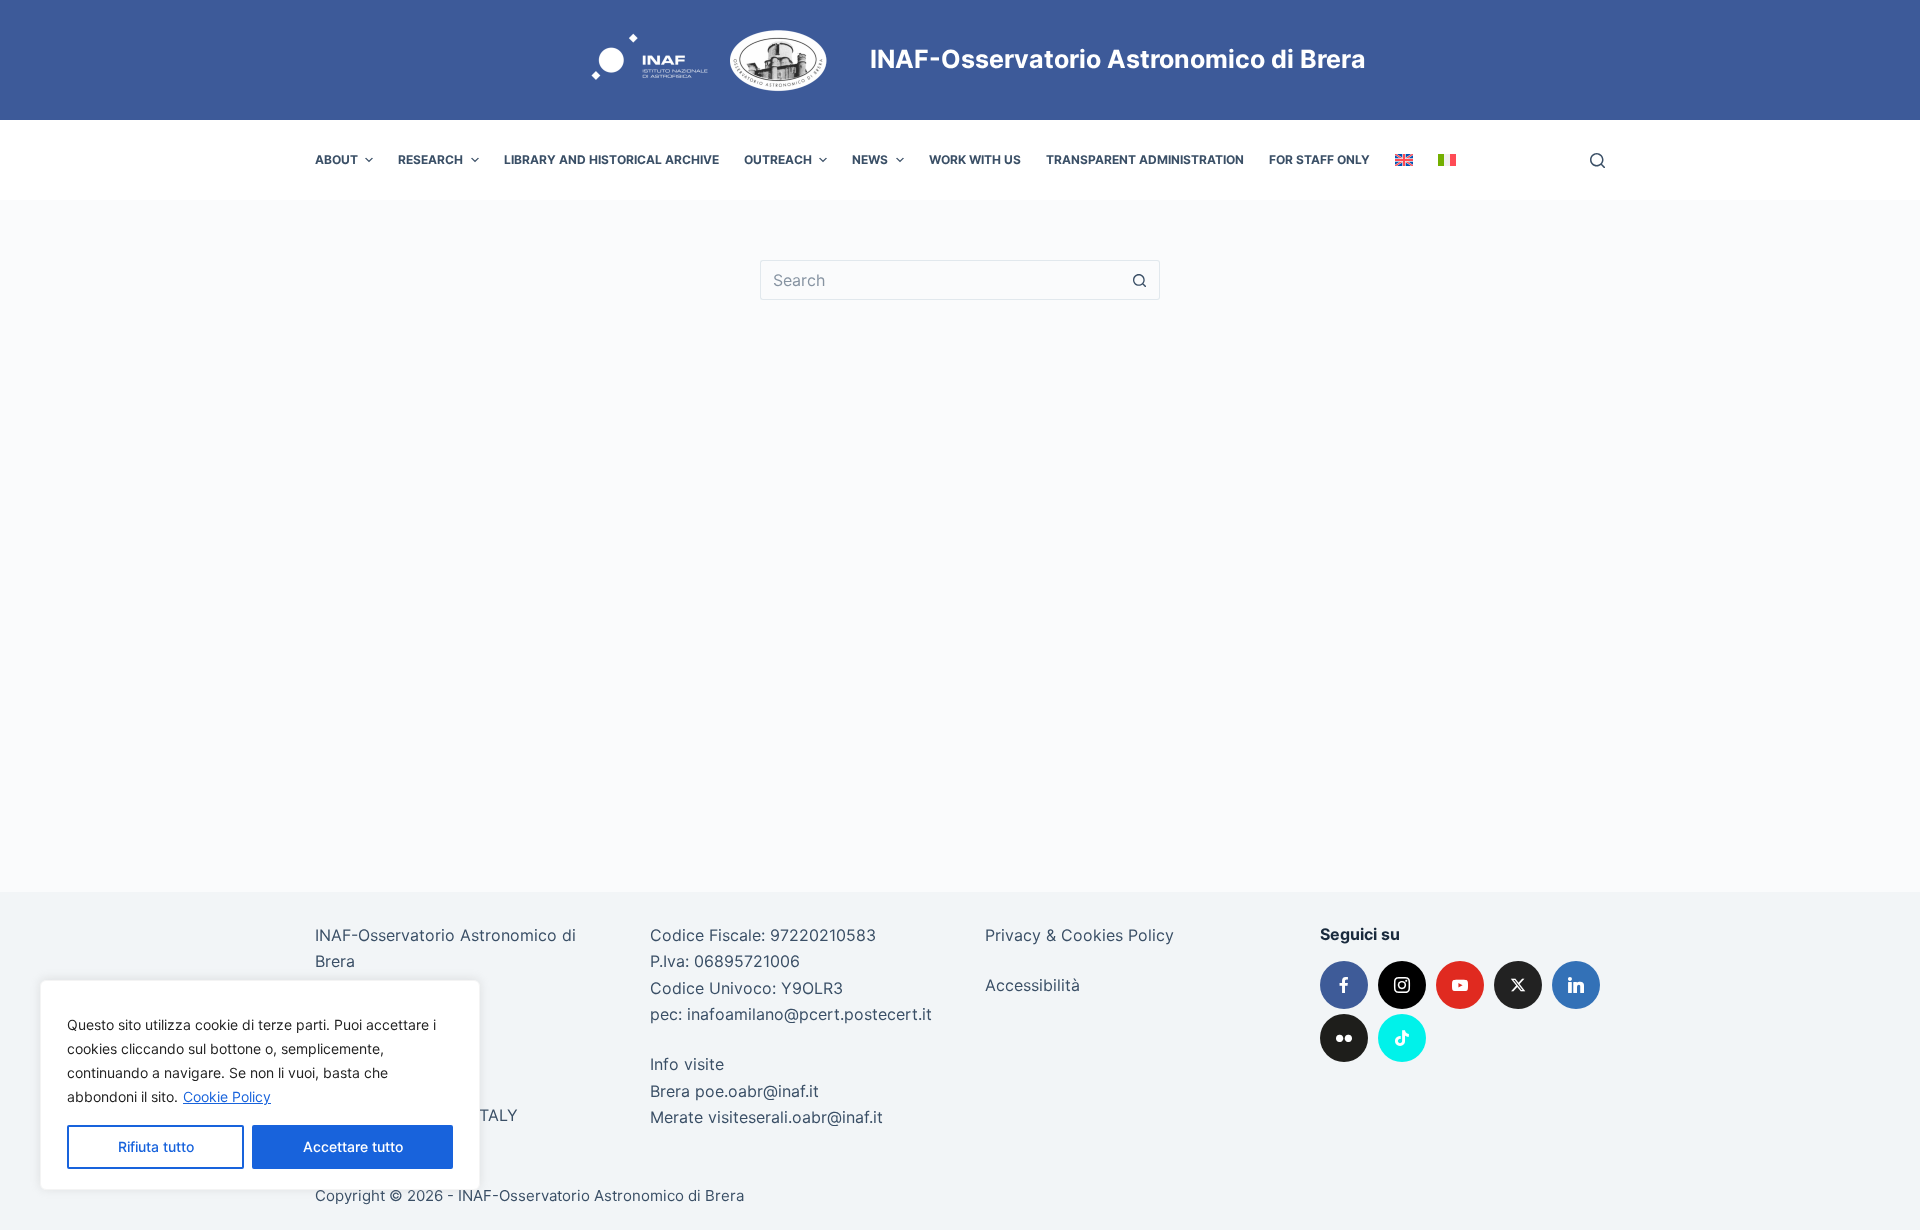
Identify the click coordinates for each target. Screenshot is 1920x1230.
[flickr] (1344, 1038)
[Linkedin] (1576, 985)
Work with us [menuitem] (975, 159)
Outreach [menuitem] (778, 159)
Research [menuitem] (430, 159)
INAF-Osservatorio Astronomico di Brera (1118, 59)
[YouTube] (1460, 985)
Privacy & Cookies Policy (1079, 935)
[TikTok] (1402, 1038)
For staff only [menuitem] (1319, 159)
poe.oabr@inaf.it (757, 1091)
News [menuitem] (870, 159)
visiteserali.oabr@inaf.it (795, 1117)
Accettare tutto (353, 1146)
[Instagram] (1402, 985)
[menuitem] (1403, 160)
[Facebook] (1344, 985)
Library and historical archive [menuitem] (611, 159)
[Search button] (1140, 280)
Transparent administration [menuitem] (1145, 159)
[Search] (1597, 160)
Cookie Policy (227, 1096)
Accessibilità (1032, 985)
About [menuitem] (336, 159)
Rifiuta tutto (156, 1146)
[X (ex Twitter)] (1518, 985)
